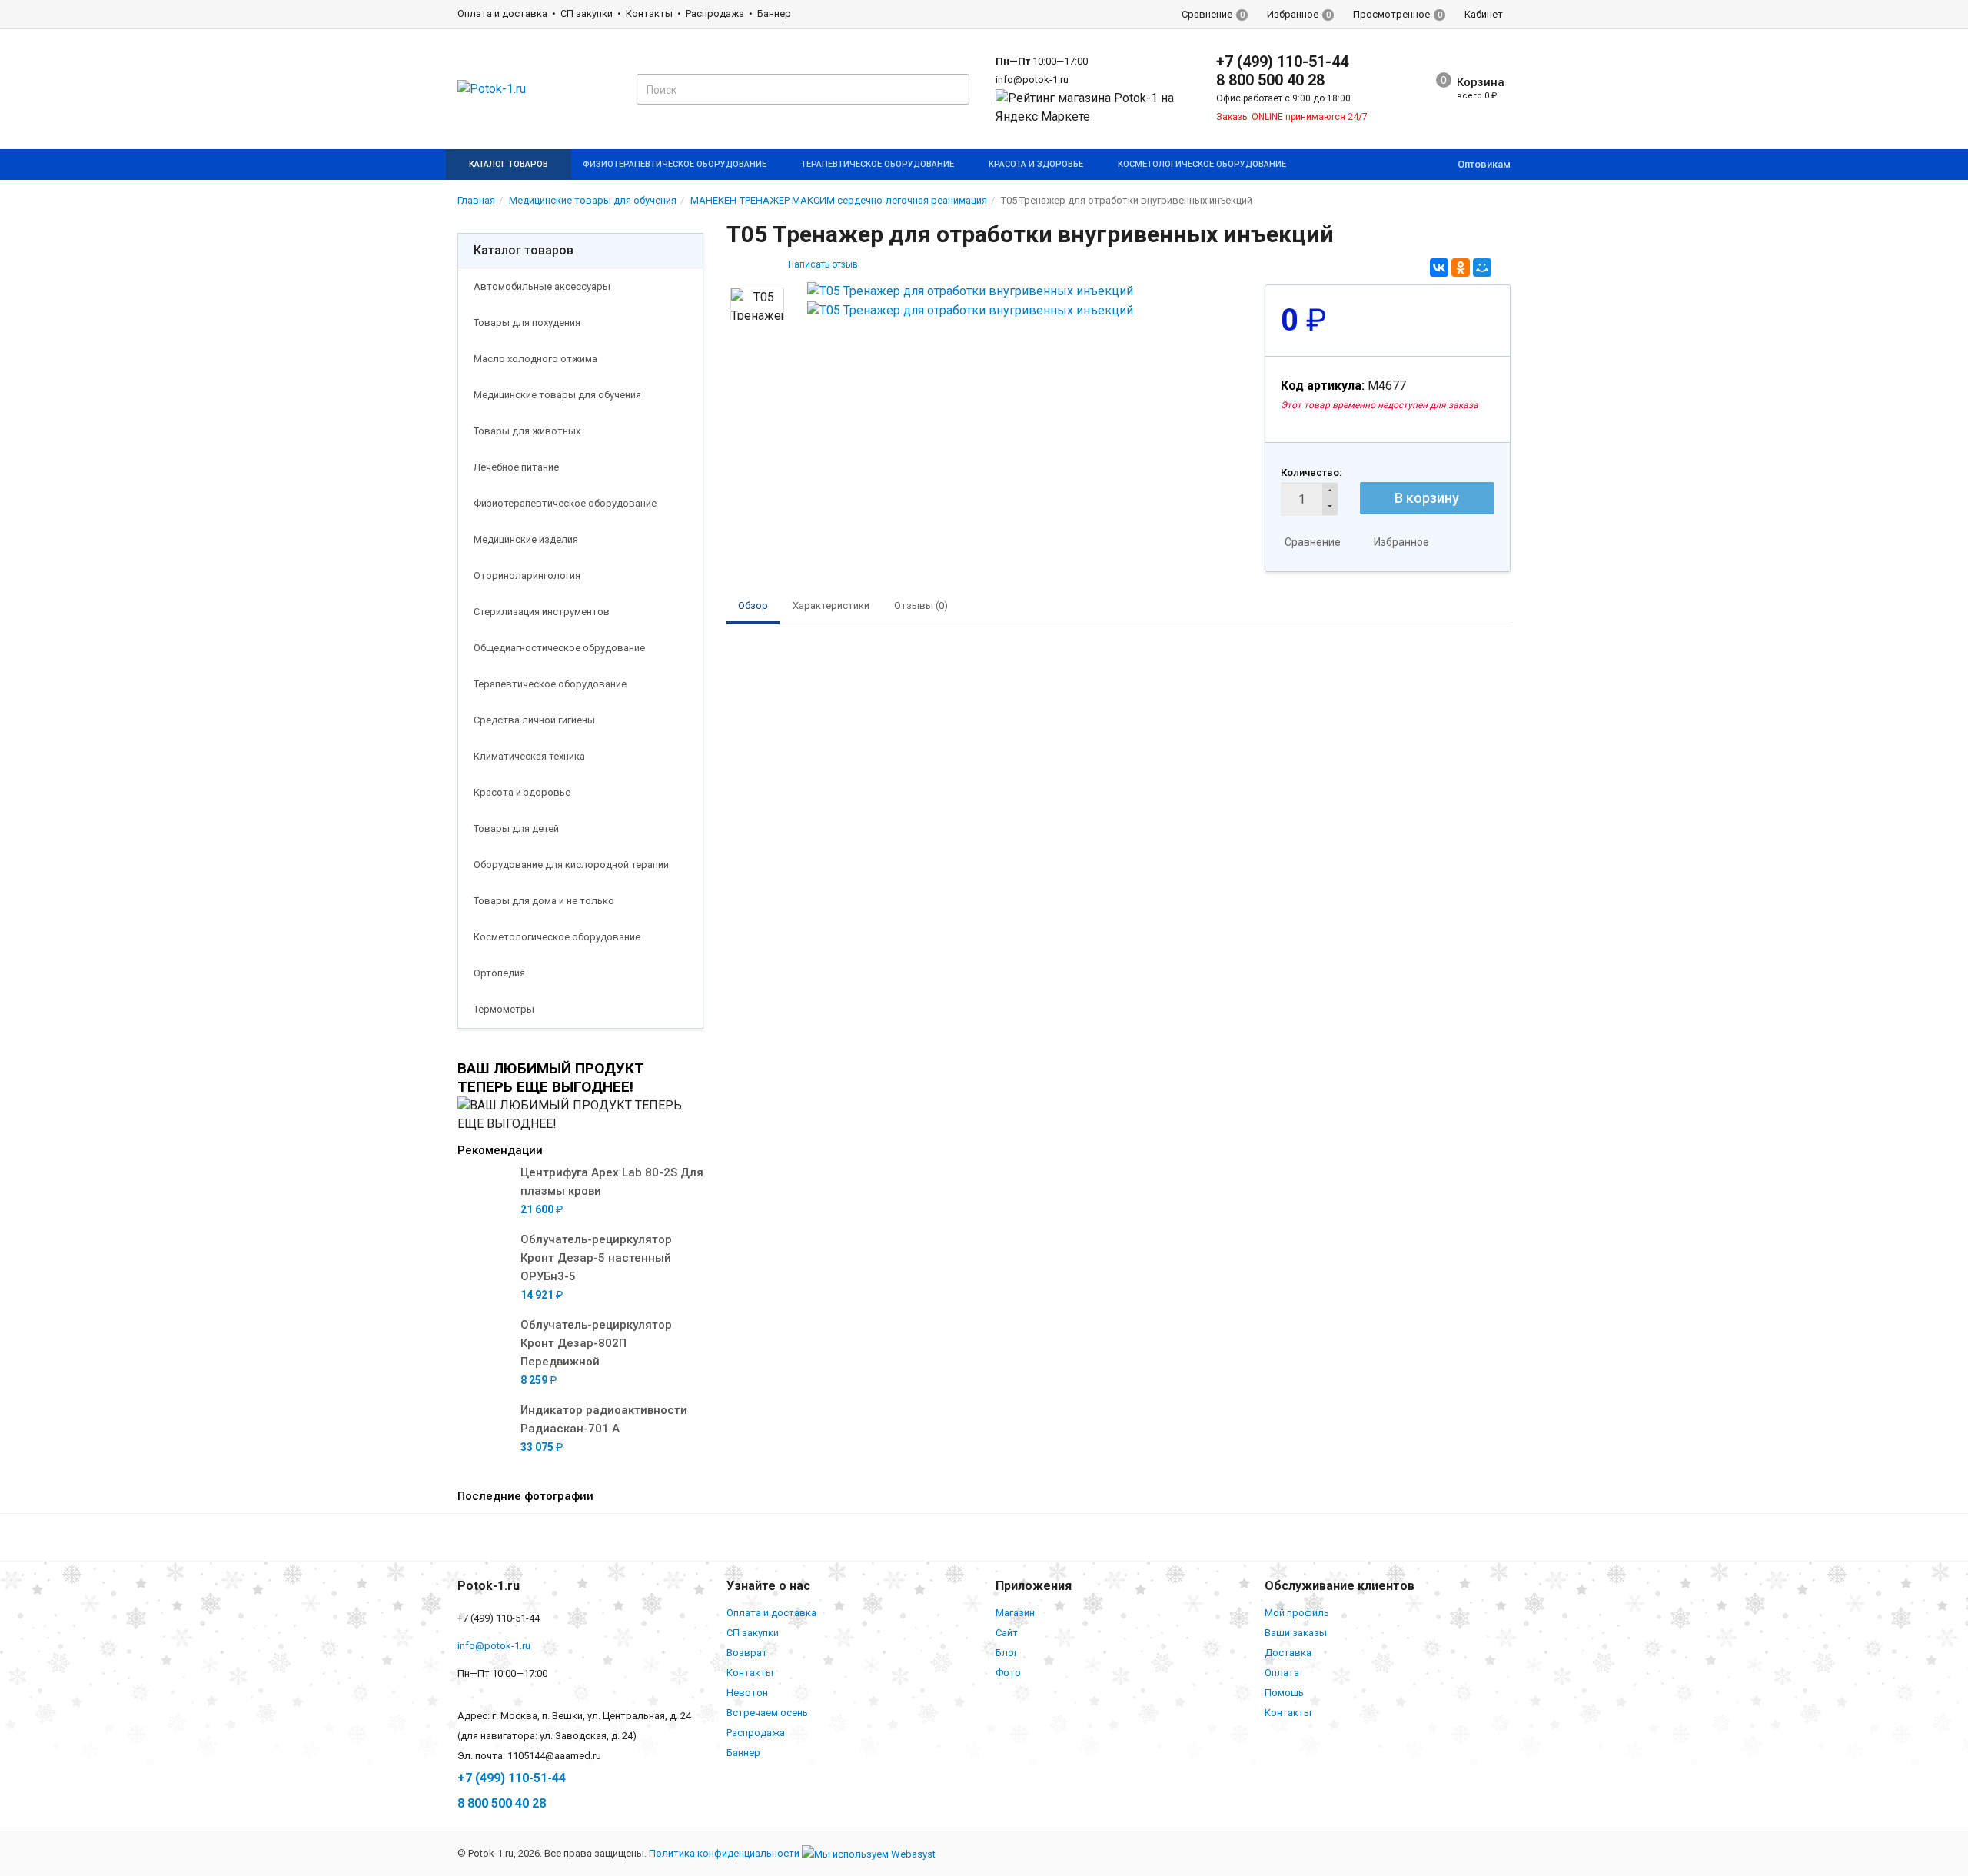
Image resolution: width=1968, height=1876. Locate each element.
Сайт (1007, 1633)
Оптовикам (1484, 164)
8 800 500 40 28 (1270, 80)
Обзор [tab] (753, 605)
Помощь (1284, 1693)
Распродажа (715, 13)
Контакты (649, 13)
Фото (1008, 1673)
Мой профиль (1297, 1613)
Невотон (747, 1693)
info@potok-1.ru (1032, 80)
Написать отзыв (823, 264)
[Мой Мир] (1482, 268)
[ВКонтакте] (1439, 268)
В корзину (1427, 498)
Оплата (1282, 1673)
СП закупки (587, 13)
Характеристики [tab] (831, 605)
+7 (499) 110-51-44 (1282, 62)
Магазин (1015, 1613)
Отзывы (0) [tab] (921, 605)
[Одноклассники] (1461, 268)
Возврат (747, 1653)
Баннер (774, 13)
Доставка (1288, 1653)
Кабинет (1484, 14)
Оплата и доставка (502, 13)
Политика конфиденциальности (724, 1853)
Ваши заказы (1296, 1633)
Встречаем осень (767, 1713)
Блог (1007, 1653)
